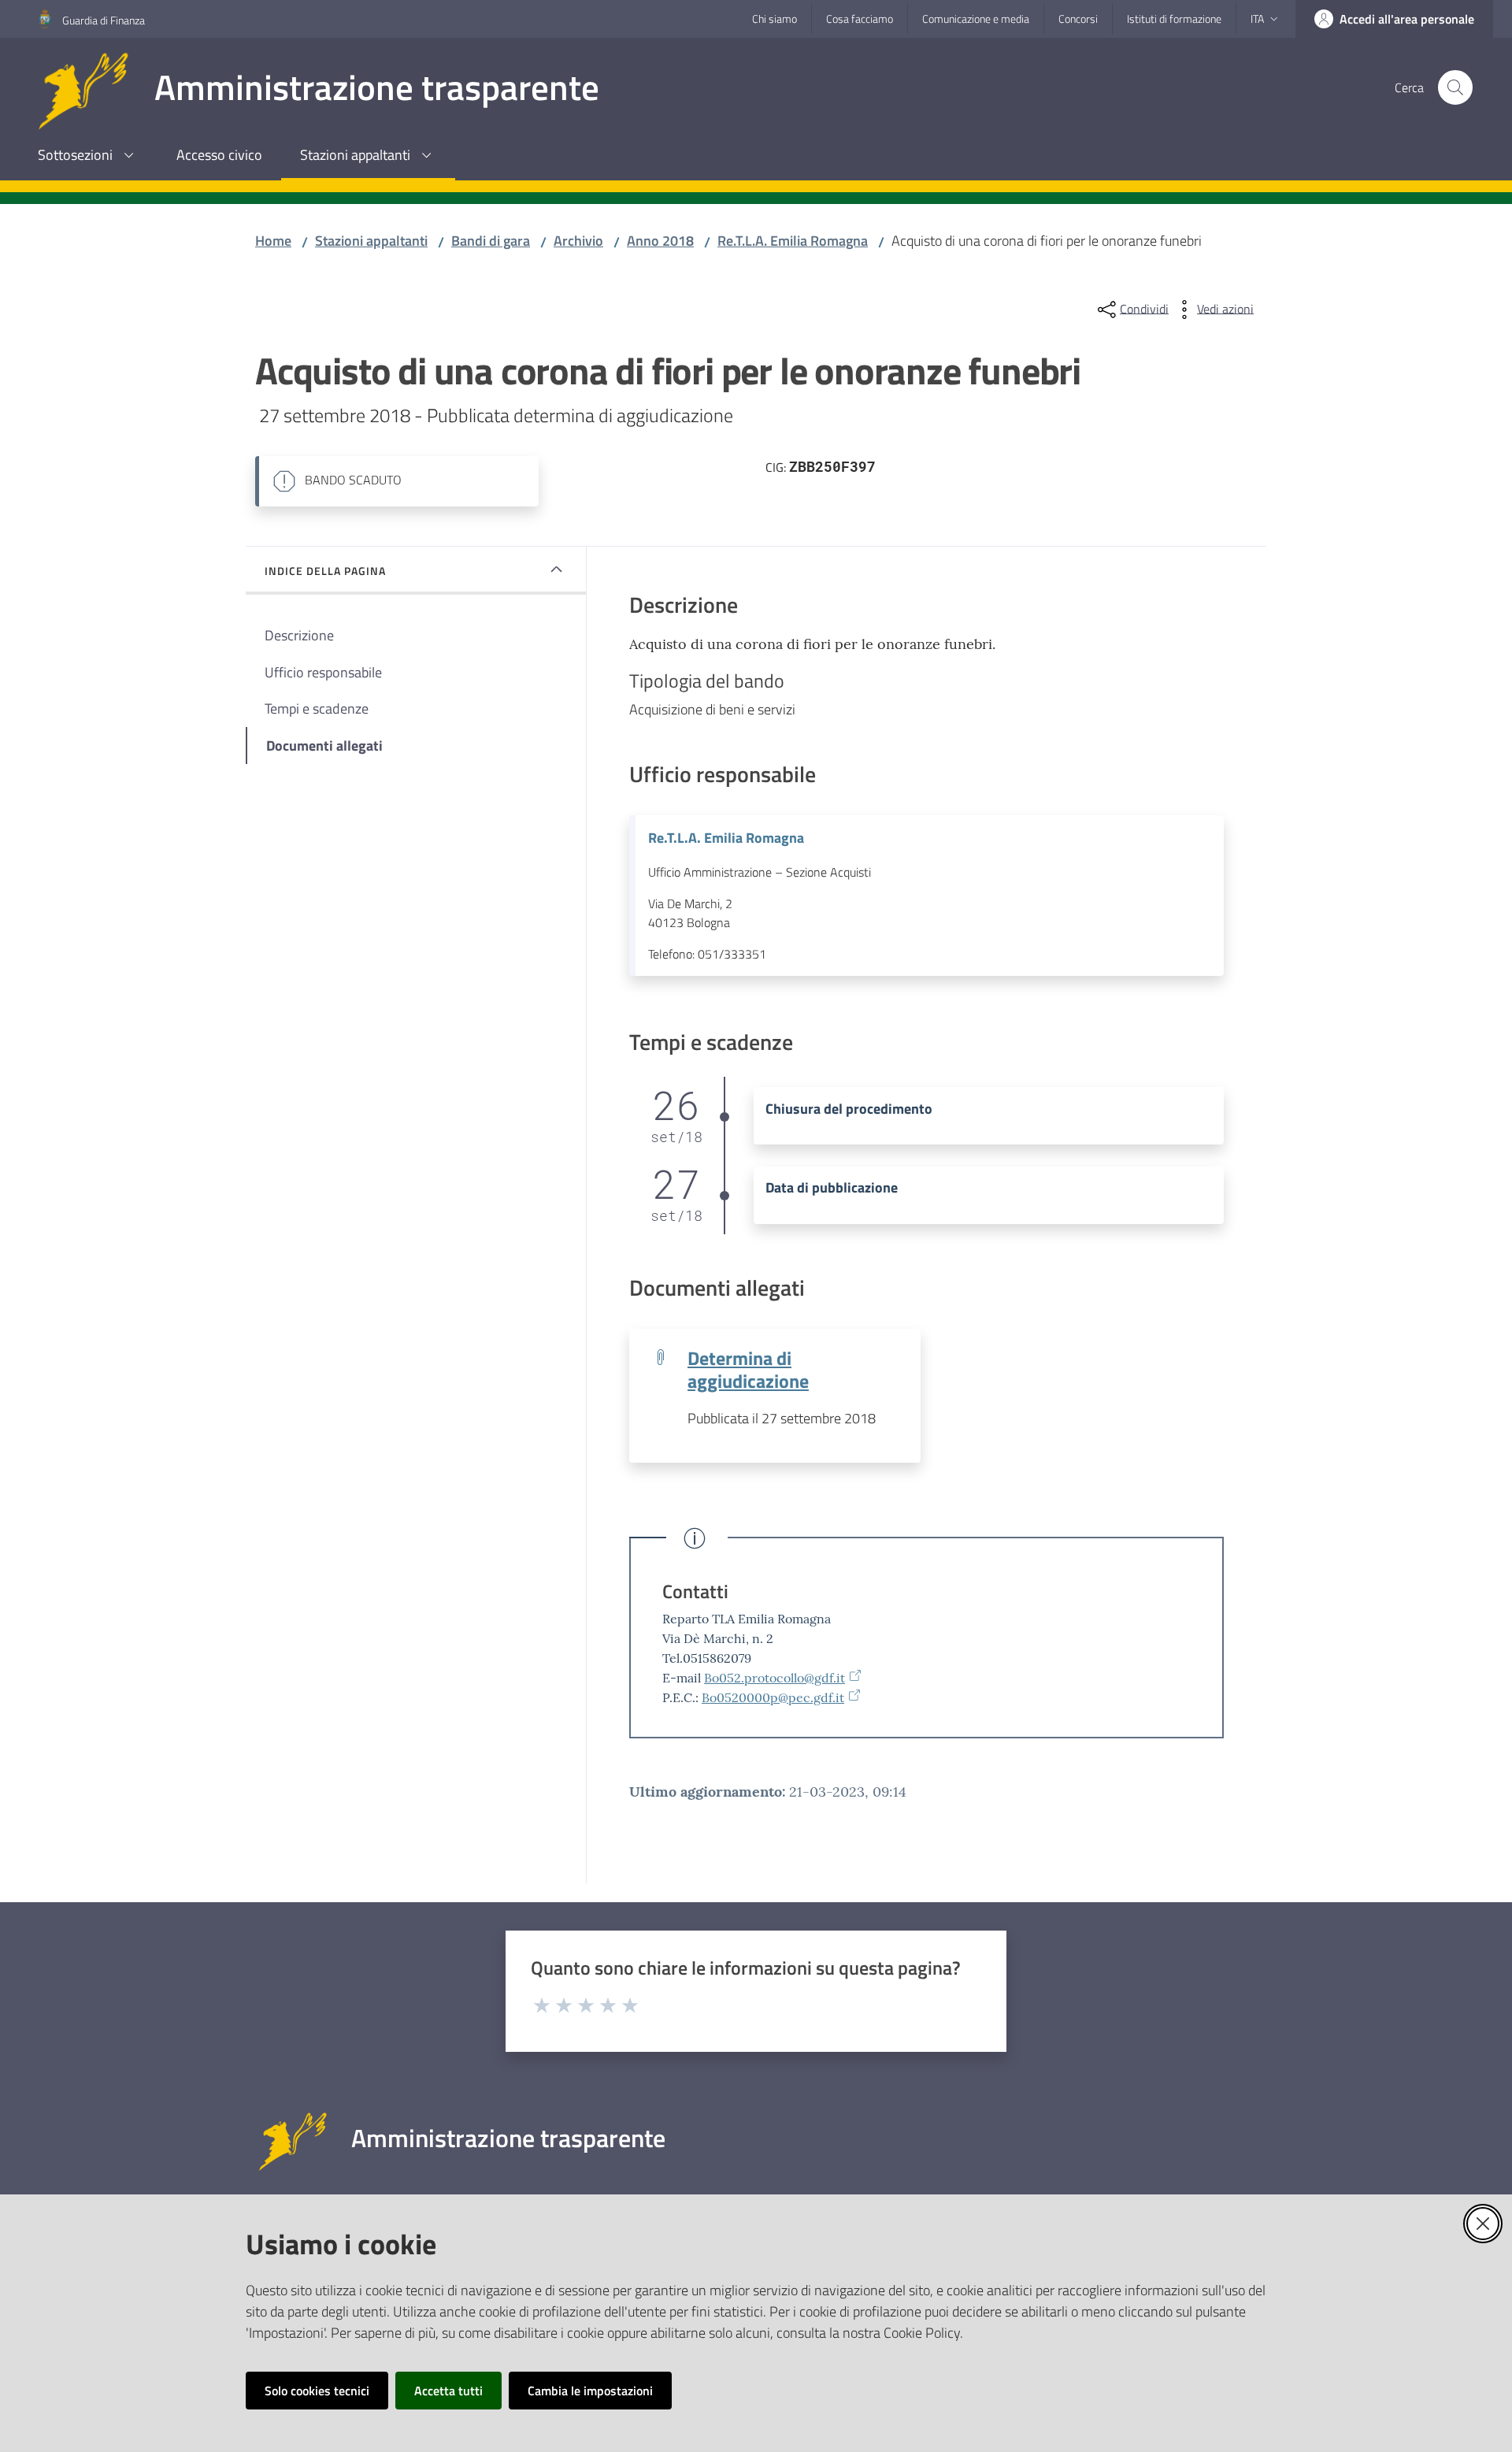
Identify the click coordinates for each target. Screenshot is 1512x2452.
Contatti (695, 1591)
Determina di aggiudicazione (748, 1369)
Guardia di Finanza (104, 20)
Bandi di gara (491, 241)
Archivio (578, 241)
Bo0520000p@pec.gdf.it (773, 1697)
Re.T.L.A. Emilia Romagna (793, 241)
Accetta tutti (448, 2391)
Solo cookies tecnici (317, 2391)
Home (273, 241)
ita (1257, 19)
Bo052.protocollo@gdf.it (775, 1678)
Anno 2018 (660, 241)
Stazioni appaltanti (371, 241)
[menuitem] (88, 156)
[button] (1455, 87)
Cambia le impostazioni (590, 2391)
